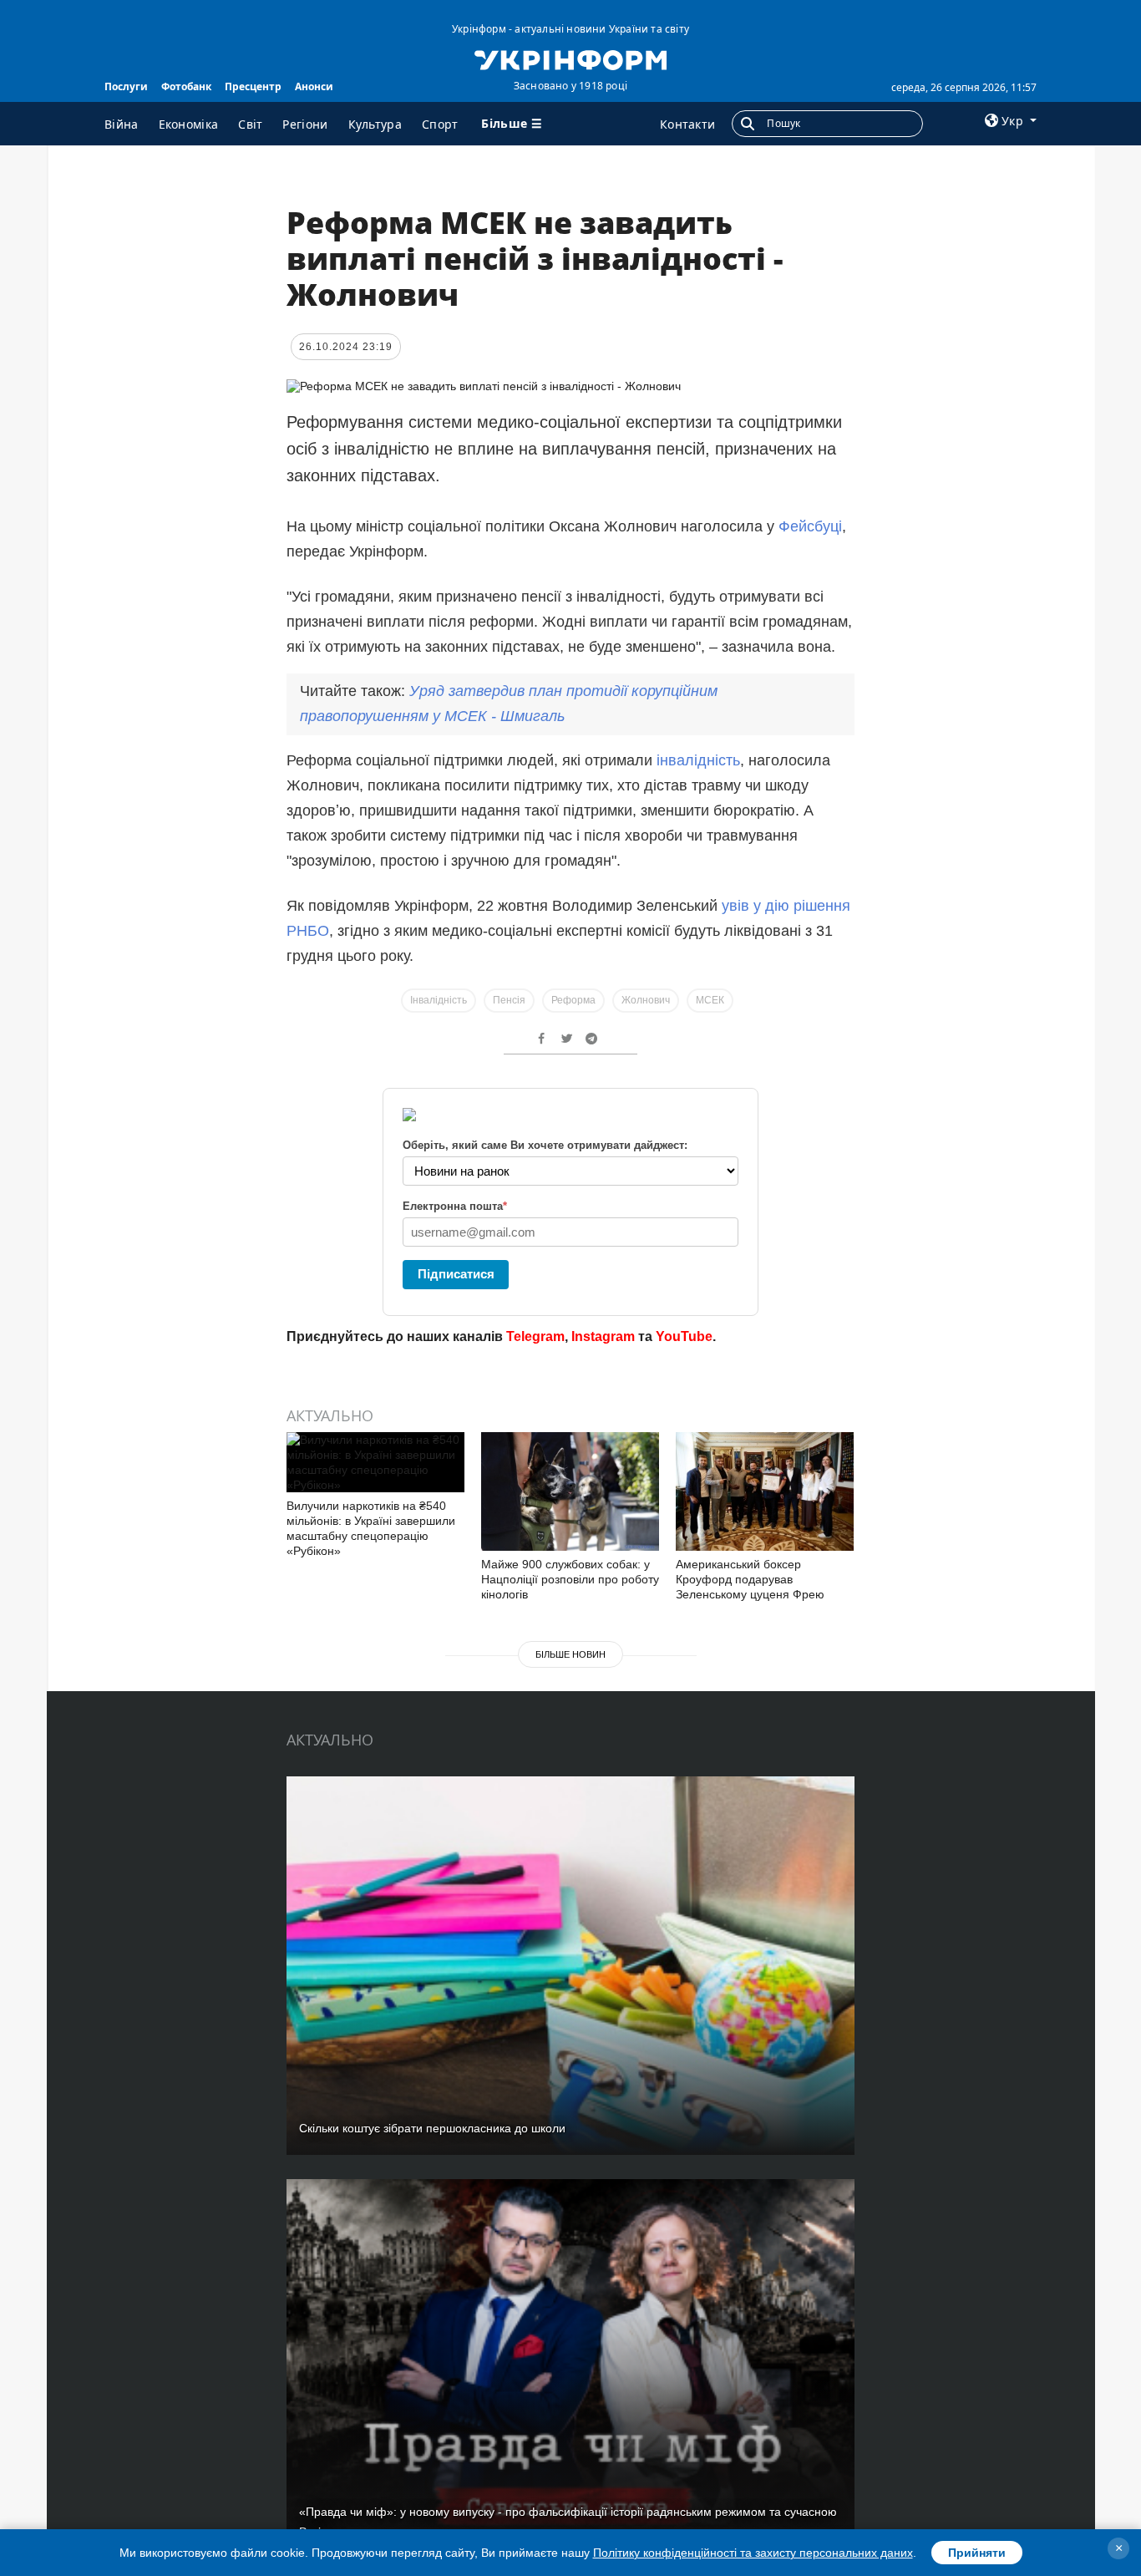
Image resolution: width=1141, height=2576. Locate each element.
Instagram (603, 1336)
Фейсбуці (810, 526)
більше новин (570, 1654)
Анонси (314, 86)
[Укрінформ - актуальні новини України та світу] (570, 58)
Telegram (535, 1336)
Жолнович (646, 1000)
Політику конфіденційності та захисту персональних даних (753, 2553)
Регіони (305, 124)
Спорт (440, 124)
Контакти (687, 124)
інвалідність (698, 760)
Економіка (189, 124)
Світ (250, 124)
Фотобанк (186, 86)
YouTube (684, 1336)
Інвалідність (439, 1000)
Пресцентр (253, 86)
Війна (122, 124)
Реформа (573, 1000)
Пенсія (509, 1000)
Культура (375, 124)
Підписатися (456, 1274)
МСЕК (710, 1000)
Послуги (126, 86)
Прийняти (977, 2553)
